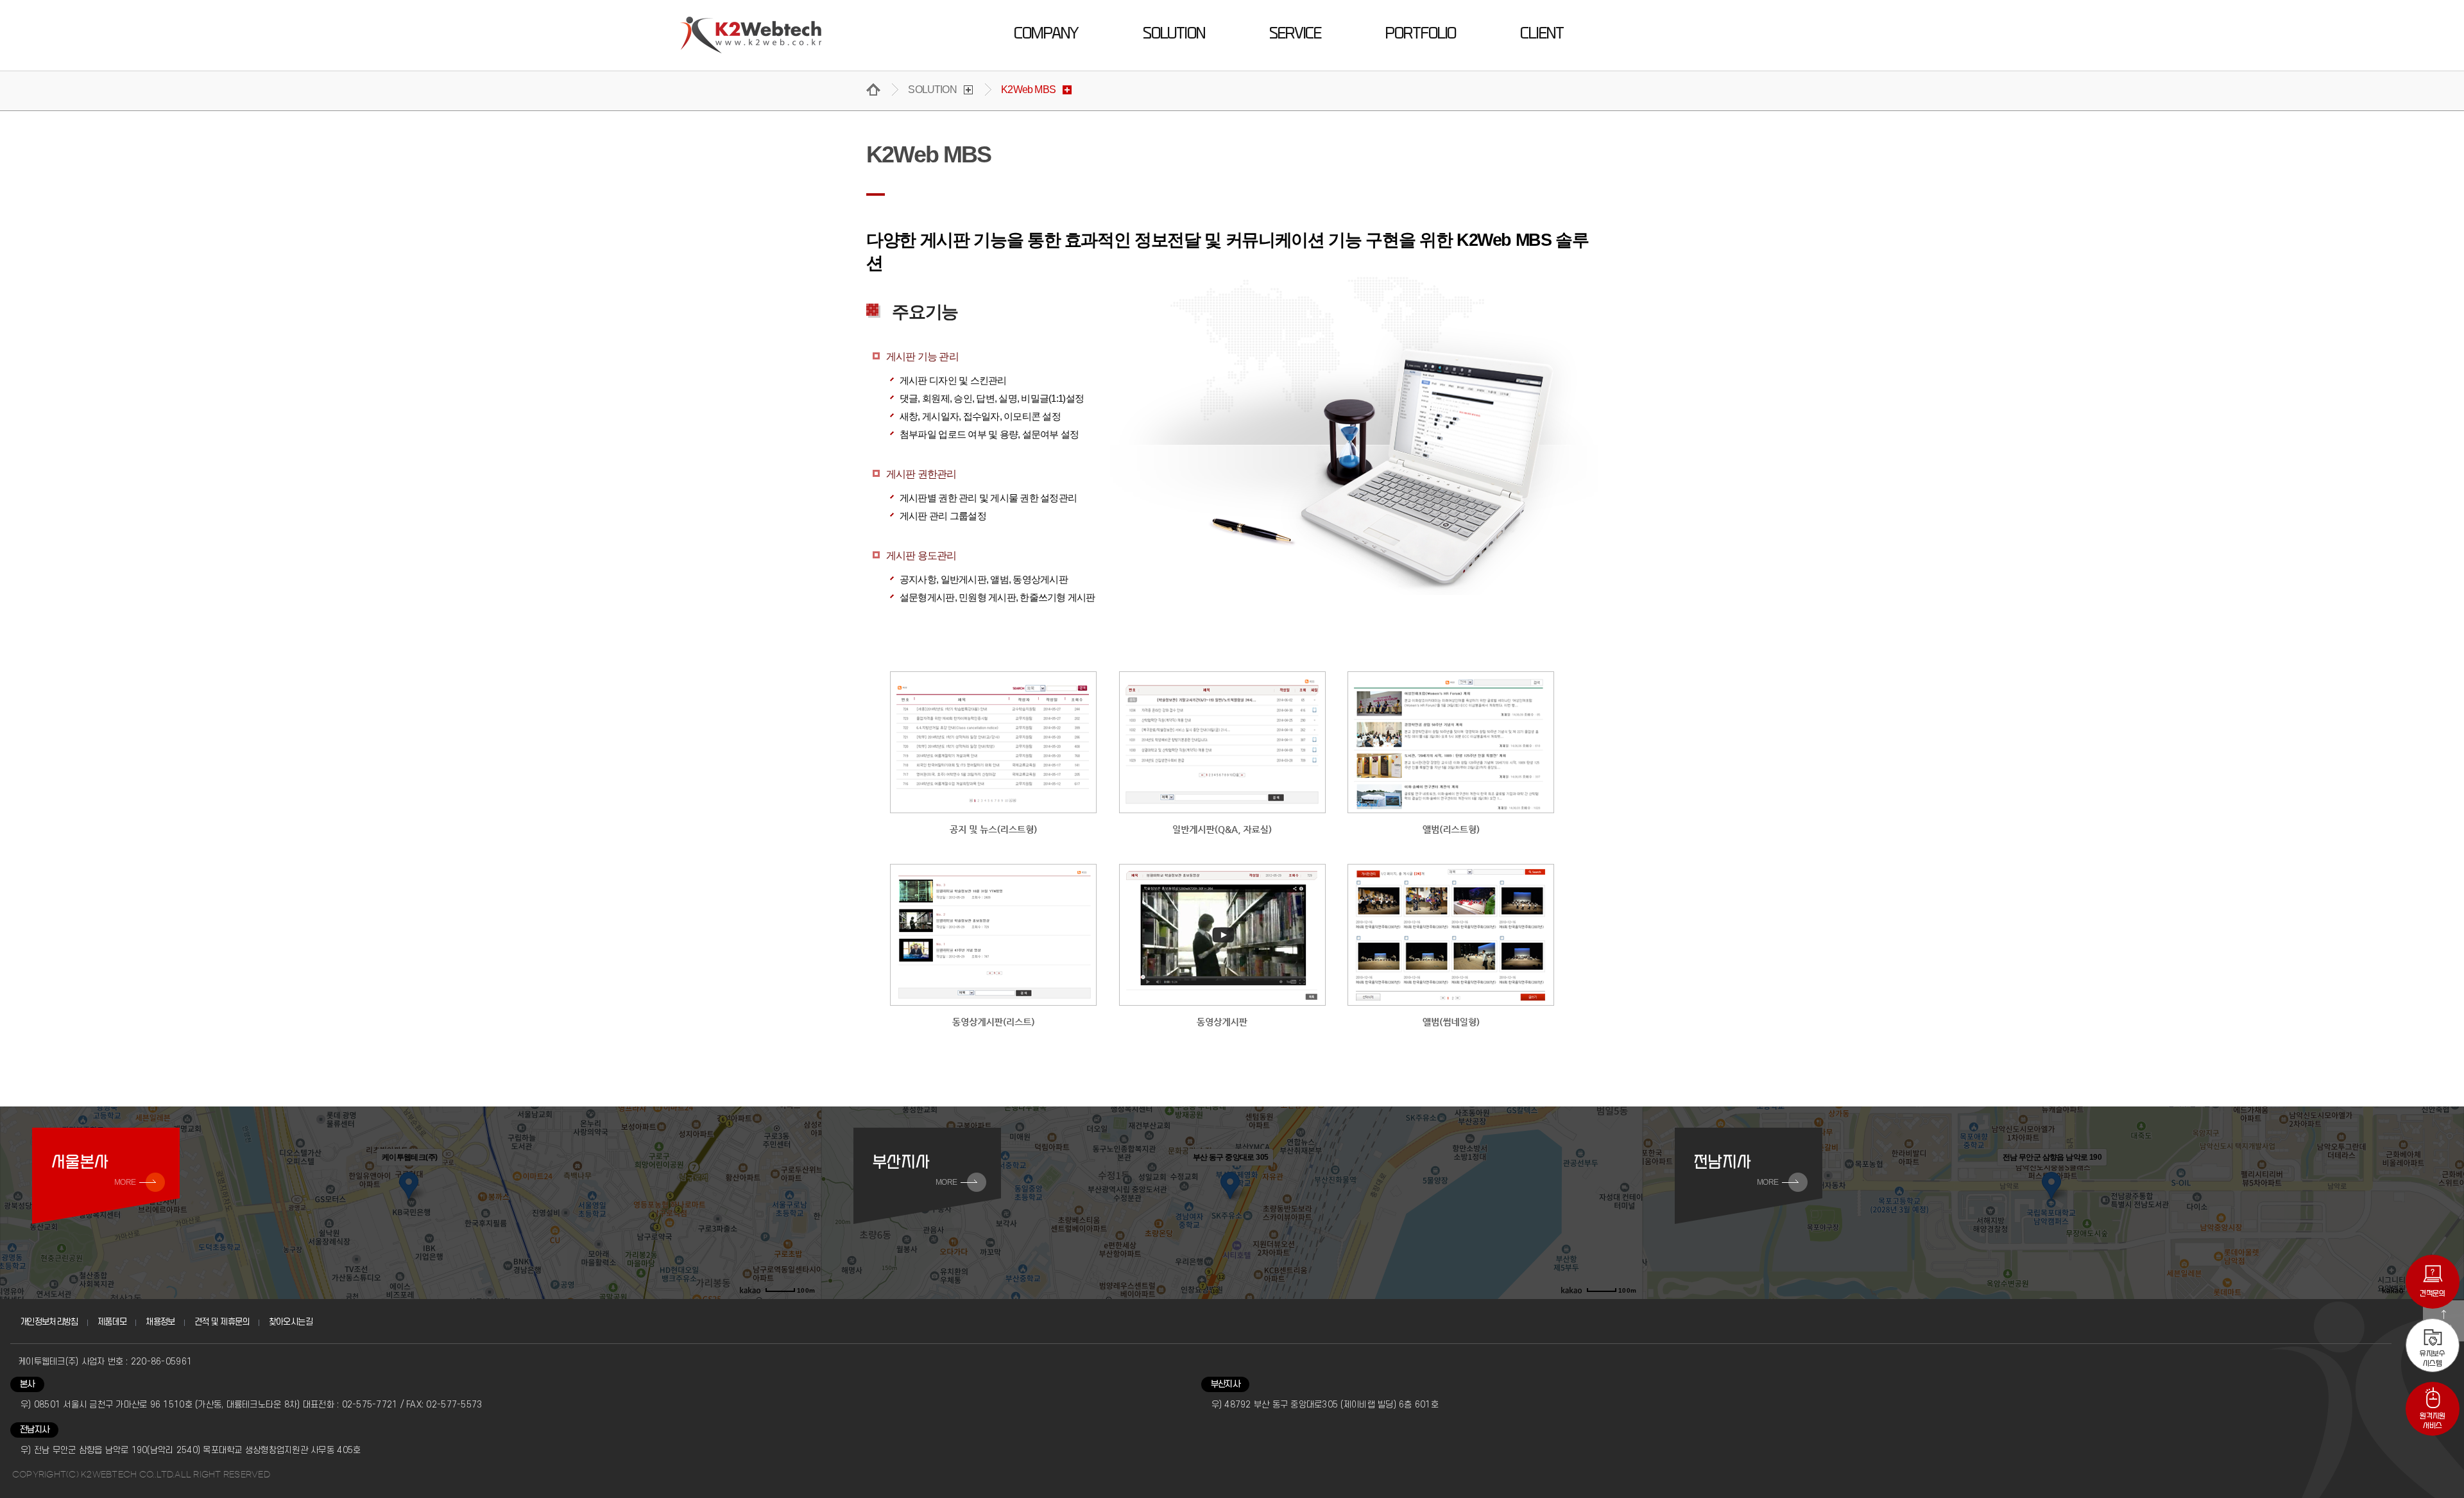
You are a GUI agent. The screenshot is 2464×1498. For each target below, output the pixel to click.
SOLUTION (1174, 33)
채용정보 (160, 1322)
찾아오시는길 (291, 1322)
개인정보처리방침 (49, 1322)
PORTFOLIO (1421, 33)
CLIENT (1542, 33)
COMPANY (1046, 33)
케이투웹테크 (751, 35)
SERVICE (1295, 33)
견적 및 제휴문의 (222, 1322)
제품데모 (112, 1322)
